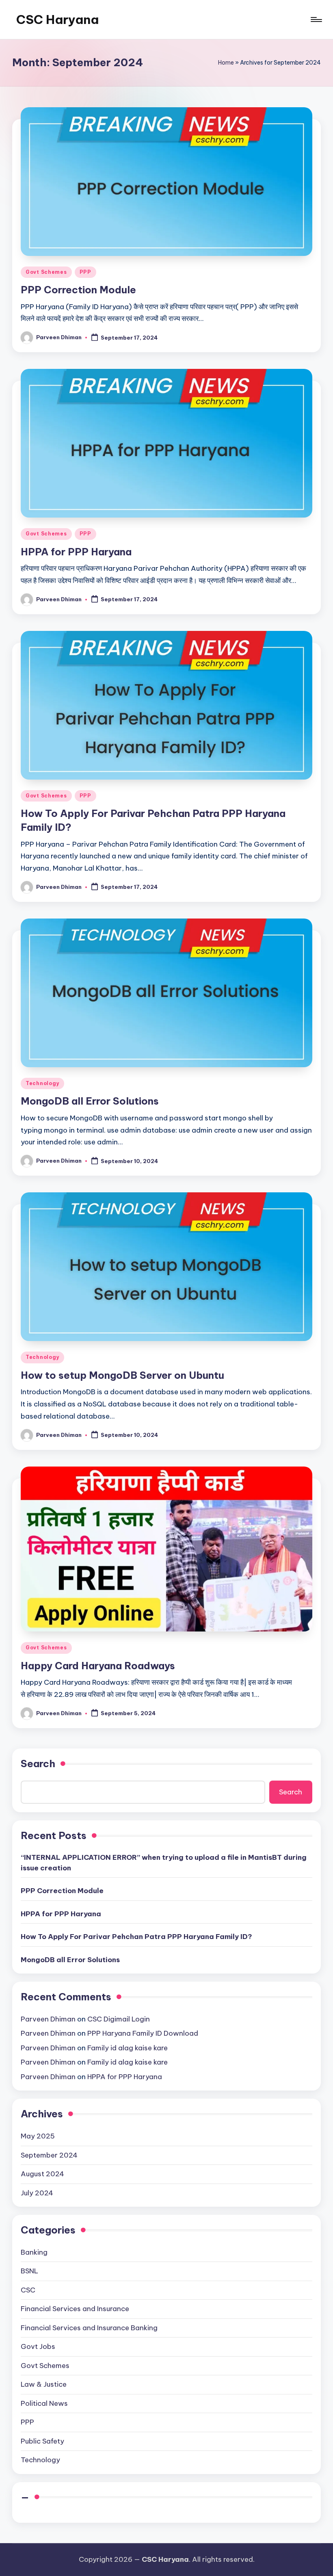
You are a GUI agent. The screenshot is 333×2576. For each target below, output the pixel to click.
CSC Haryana (57, 19)
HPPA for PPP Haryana (76, 552)
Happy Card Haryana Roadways (98, 1666)
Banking (34, 2252)
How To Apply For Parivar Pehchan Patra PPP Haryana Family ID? (136, 1937)
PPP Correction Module (78, 290)
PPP (85, 272)
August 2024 (42, 2174)
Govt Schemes (46, 272)
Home (226, 63)
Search (38, 1764)
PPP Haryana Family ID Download (143, 2033)
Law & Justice (44, 2384)
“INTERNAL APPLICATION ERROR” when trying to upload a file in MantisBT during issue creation (164, 1863)
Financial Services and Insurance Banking (89, 2328)
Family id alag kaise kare (128, 2048)
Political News (44, 2403)
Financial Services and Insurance (75, 2309)
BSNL (29, 2271)
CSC (28, 2290)
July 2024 (37, 2193)
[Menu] (316, 19)
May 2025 (38, 2136)
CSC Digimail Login (119, 2019)
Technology (42, 1083)
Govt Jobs (38, 2346)
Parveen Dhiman (48, 2019)
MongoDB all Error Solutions (90, 1101)
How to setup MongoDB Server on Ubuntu (122, 1375)
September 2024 (49, 2155)
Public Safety (42, 2441)
